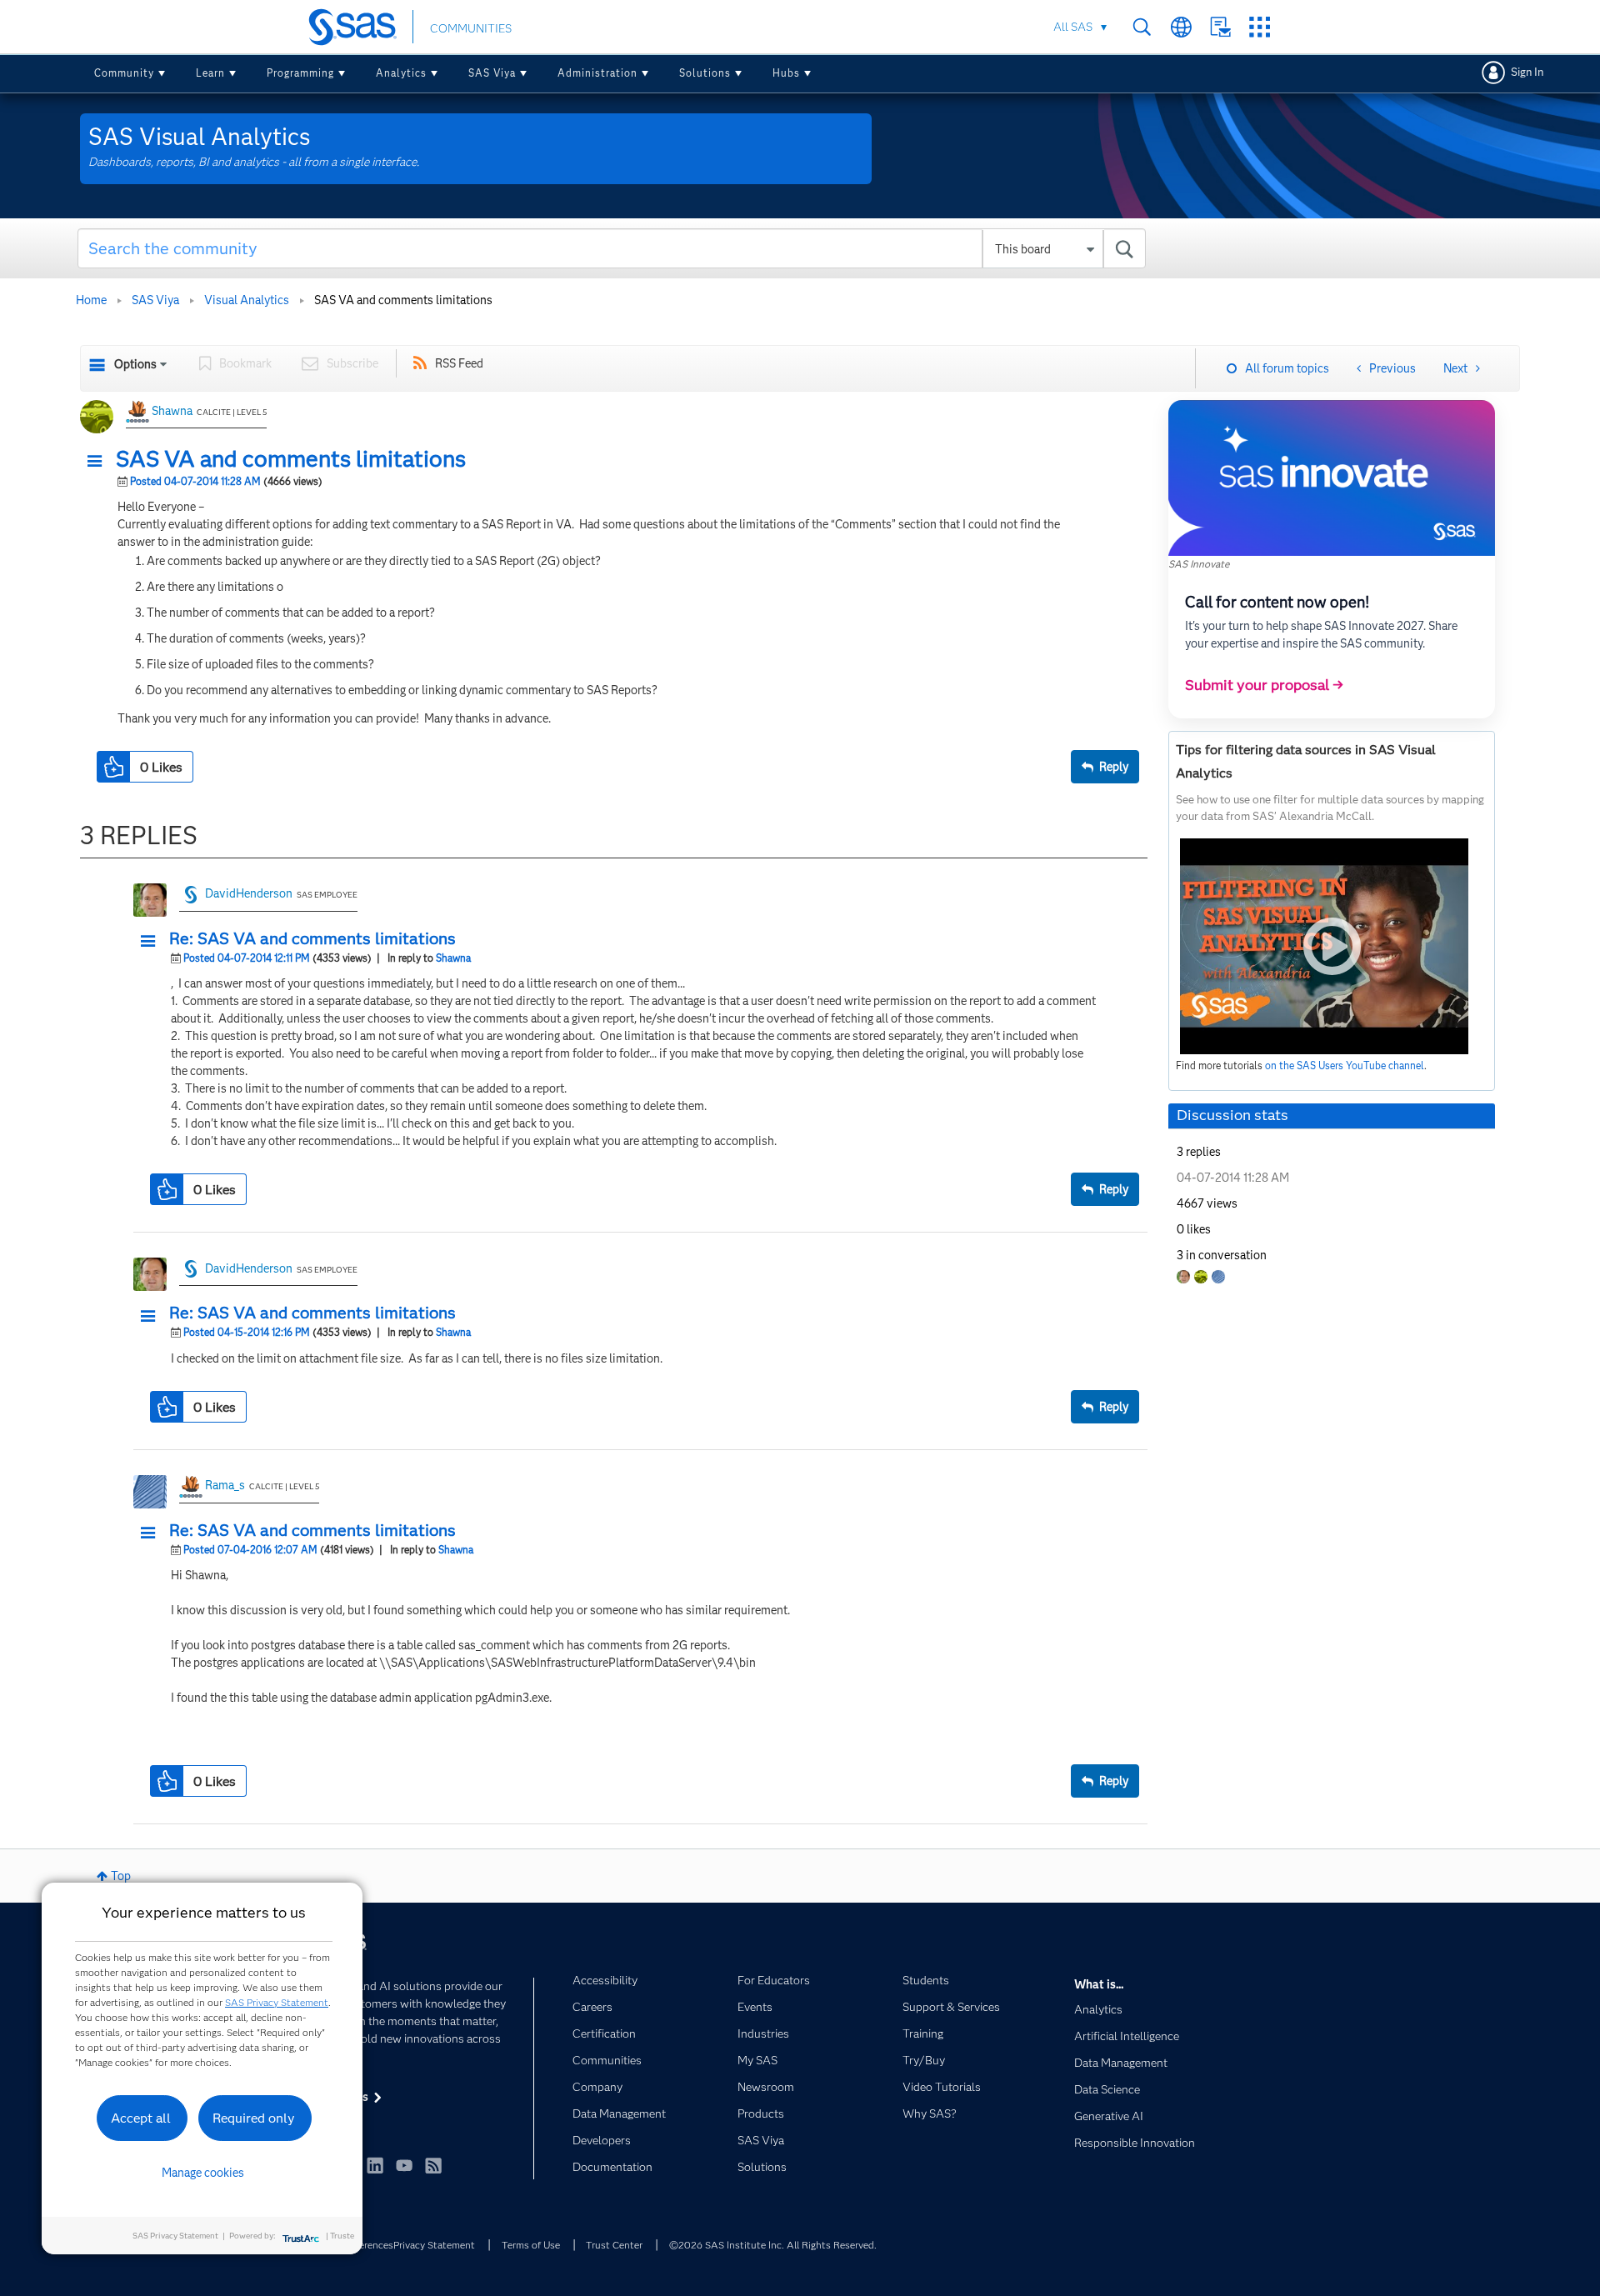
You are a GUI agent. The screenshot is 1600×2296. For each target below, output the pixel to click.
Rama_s (225, 1485)
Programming (300, 73)
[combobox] (612, 248)
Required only (254, 2118)
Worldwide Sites (1181, 27)
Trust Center (614, 2245)
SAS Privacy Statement (277, 2002)
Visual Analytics (247, 300)
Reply (1114, 767)
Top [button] (121, 1876)
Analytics (401, 73)
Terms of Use (531, 2245)
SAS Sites (1260, 27)
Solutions (705, 73)
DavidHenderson (249, 893)
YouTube (404, 2165)
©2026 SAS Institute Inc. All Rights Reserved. (773, 2245)
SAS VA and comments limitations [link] (403, 300)
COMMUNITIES (471, 28)
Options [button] (135, 364)
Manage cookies (203, 2173)
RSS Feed (459, 363)
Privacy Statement (434, 2245)
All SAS (1073, 27)
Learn (210, 73)
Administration (597, 73)
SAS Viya (492, 73)
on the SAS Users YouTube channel (1345, 1065)
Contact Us (1220, 27)
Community (124, 73)
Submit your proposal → (1264, 685)
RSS (433, 2165)
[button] (99, 462)
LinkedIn (375, 2165)
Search (1142, 27)
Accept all (141, 2118)
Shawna (172, 411)
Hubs (786, 73)
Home (91, 300)
